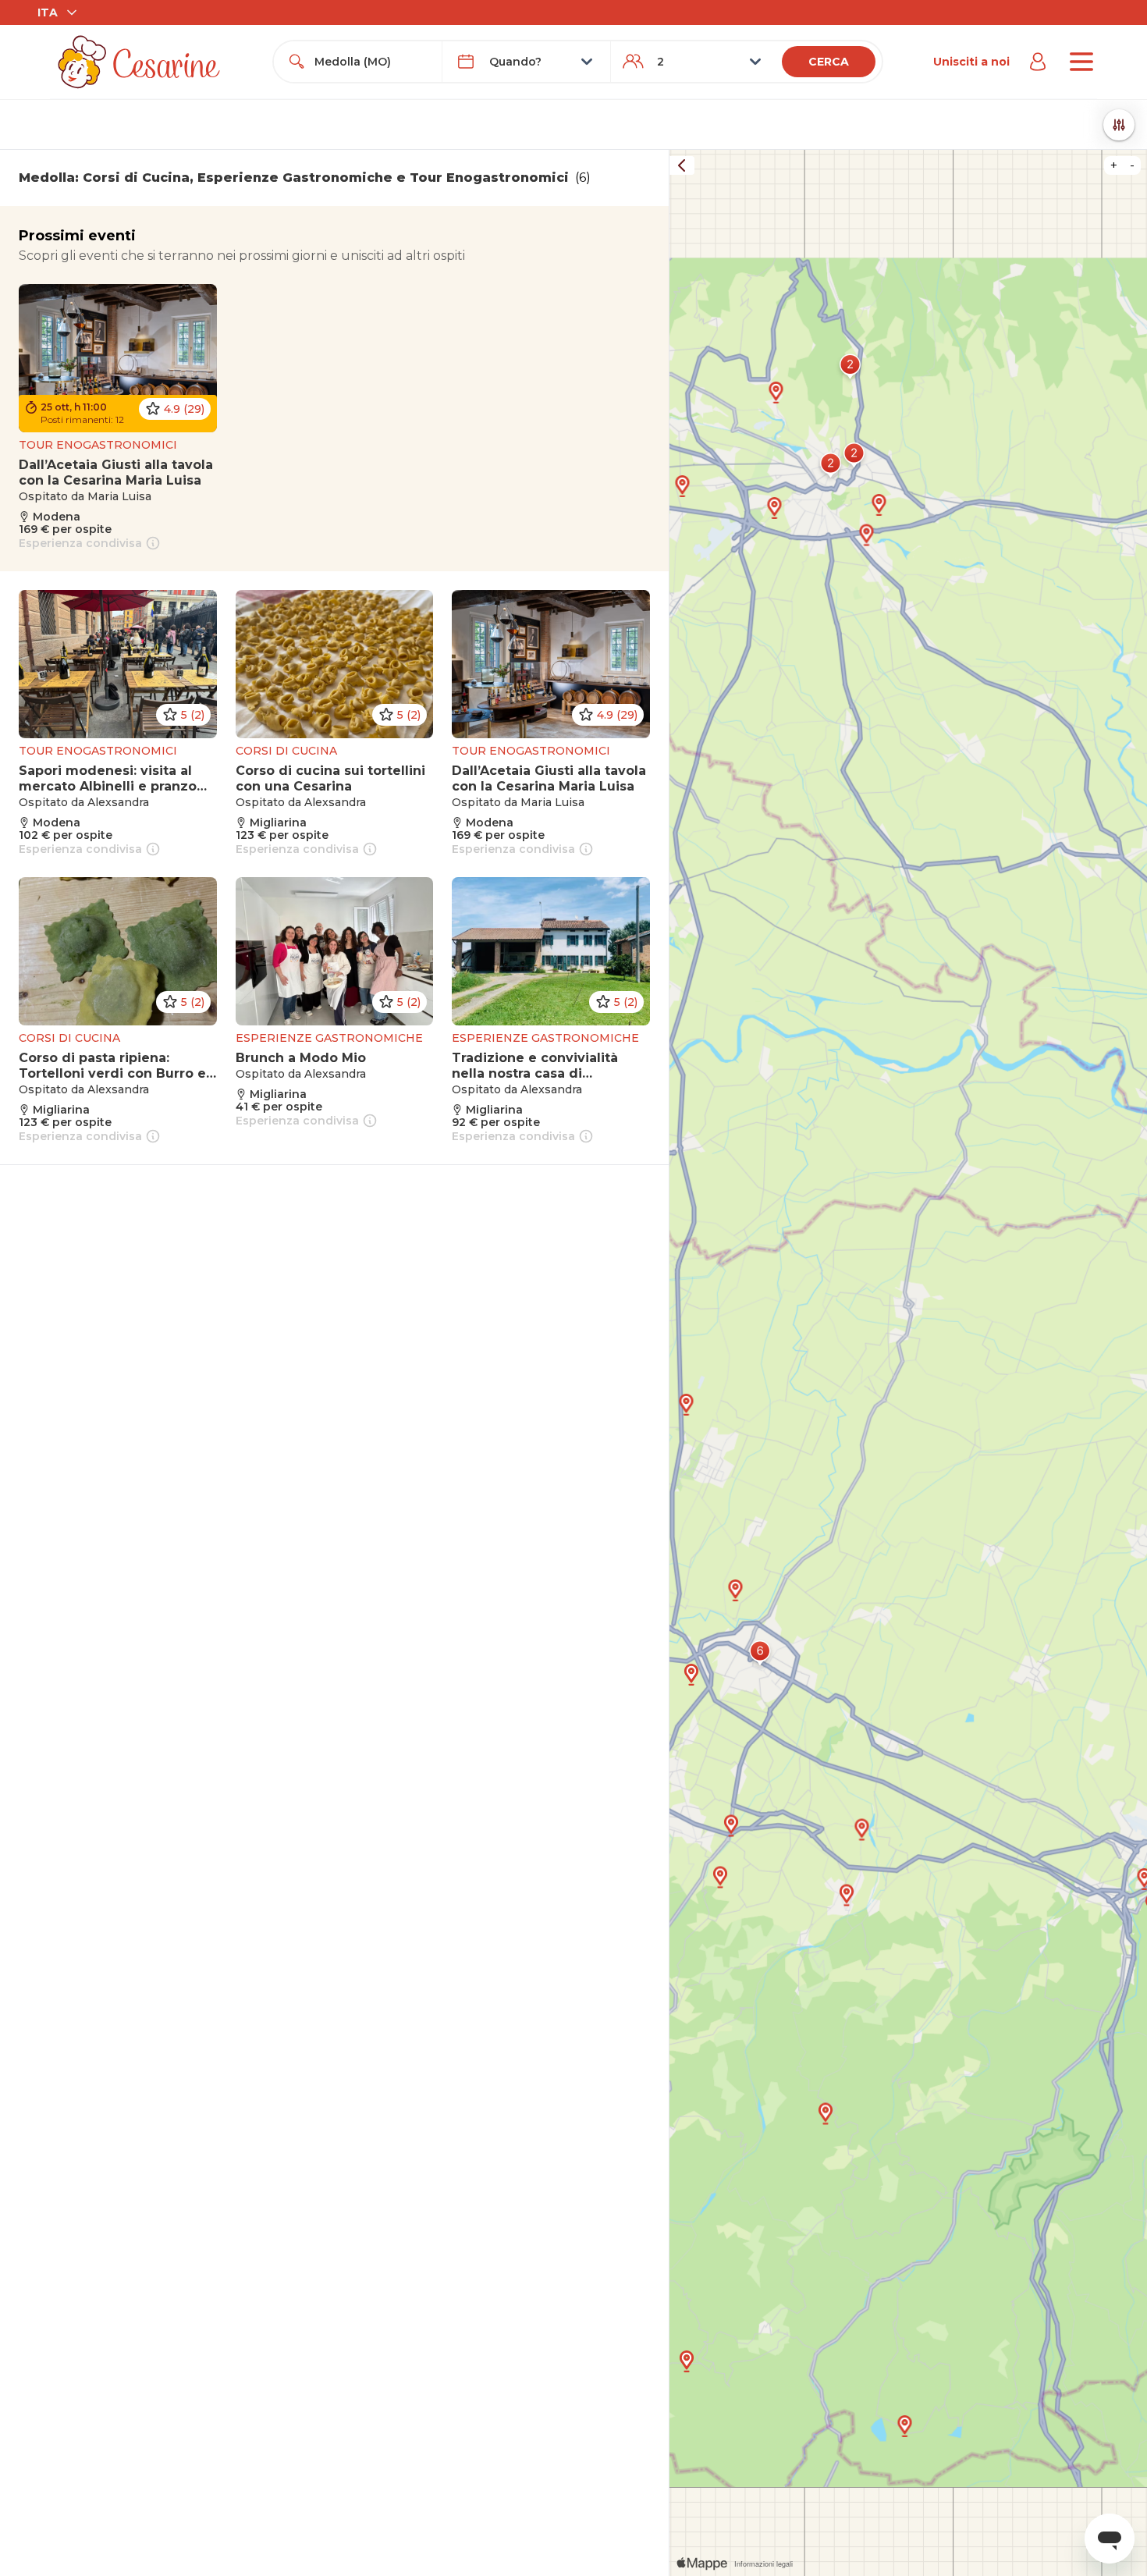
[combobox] (372, 62)
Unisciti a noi (971, 62)
